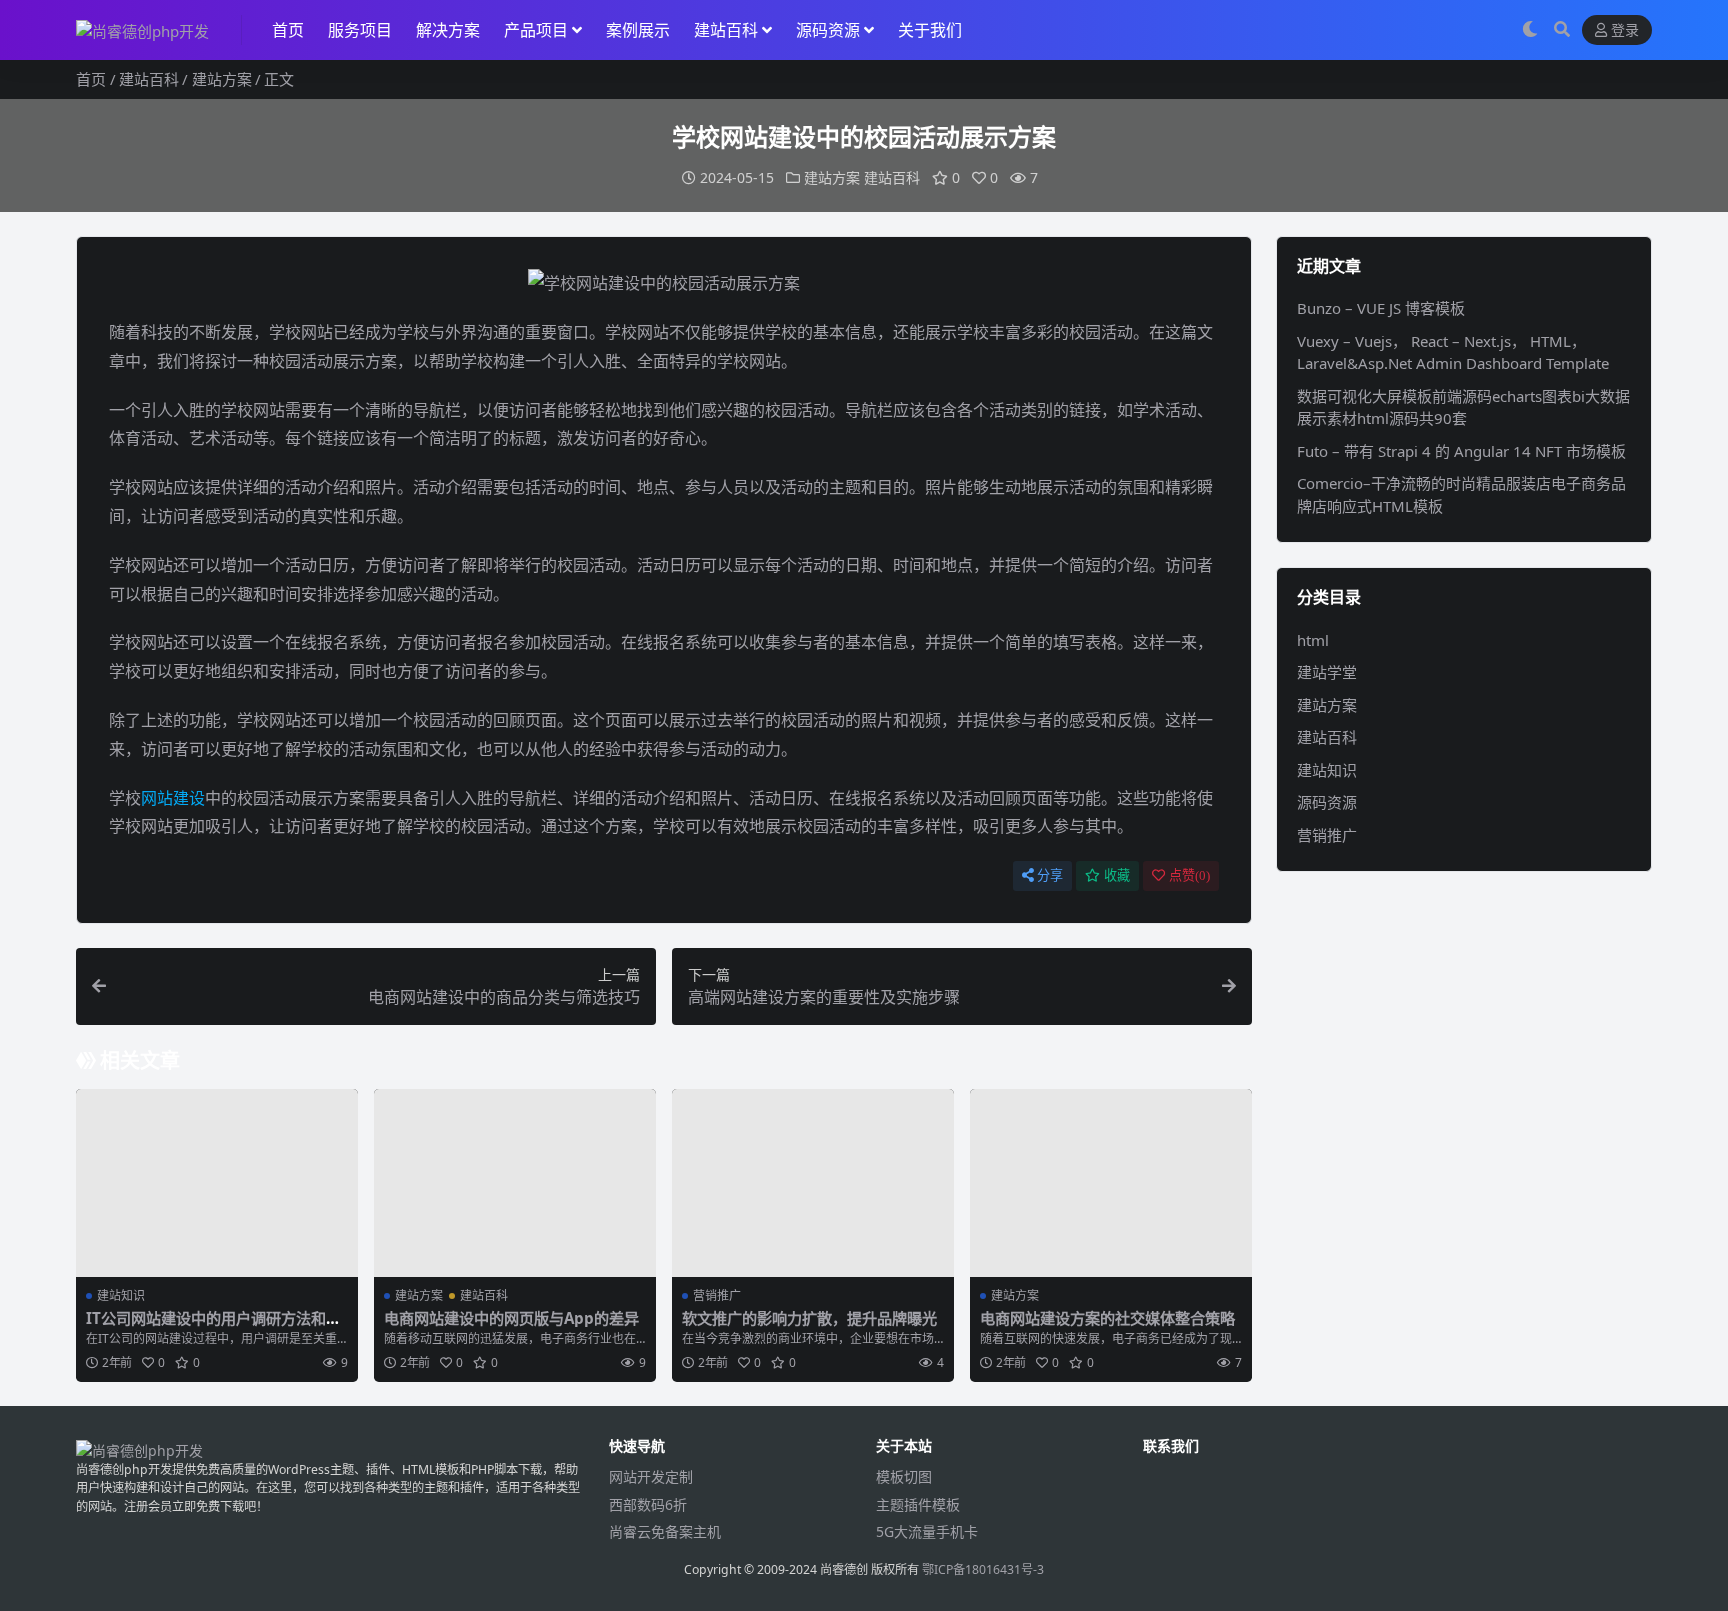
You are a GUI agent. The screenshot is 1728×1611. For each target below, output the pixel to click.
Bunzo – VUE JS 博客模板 (1381, 308)
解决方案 (448, 30)
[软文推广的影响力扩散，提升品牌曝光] (813, 1183)
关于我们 (930, 30)
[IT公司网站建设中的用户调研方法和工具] (217, 1183)
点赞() (1189, 875)
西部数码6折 (648, 1504)
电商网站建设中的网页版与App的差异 (511, 1318)
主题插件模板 (918, 1504)
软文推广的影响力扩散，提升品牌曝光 (809, 1318)
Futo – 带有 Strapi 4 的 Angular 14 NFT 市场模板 (1461, 451)
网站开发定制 (651, 1476)
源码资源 (828, 30)
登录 (1625, 30)
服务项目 (360, 30)
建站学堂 (1327, 672)
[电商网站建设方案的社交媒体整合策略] (1111, 1183)
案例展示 (638, 30)
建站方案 (222, 79)
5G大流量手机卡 (927, 1531)
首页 (288, 30)
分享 (1050, 875)
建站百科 (726, 30)
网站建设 (173, 798)
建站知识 (121, 1295)
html (1313, 640)
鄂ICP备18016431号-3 (983, 1569)
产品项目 (536, 30)
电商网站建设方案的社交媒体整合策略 (1107, 1318)
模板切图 (904, 1476)
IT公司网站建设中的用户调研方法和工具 (213, 1327)
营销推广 (717, 1295)
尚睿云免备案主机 (665, 1531)
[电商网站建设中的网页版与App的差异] (515, 1183)
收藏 (1117, 875)
